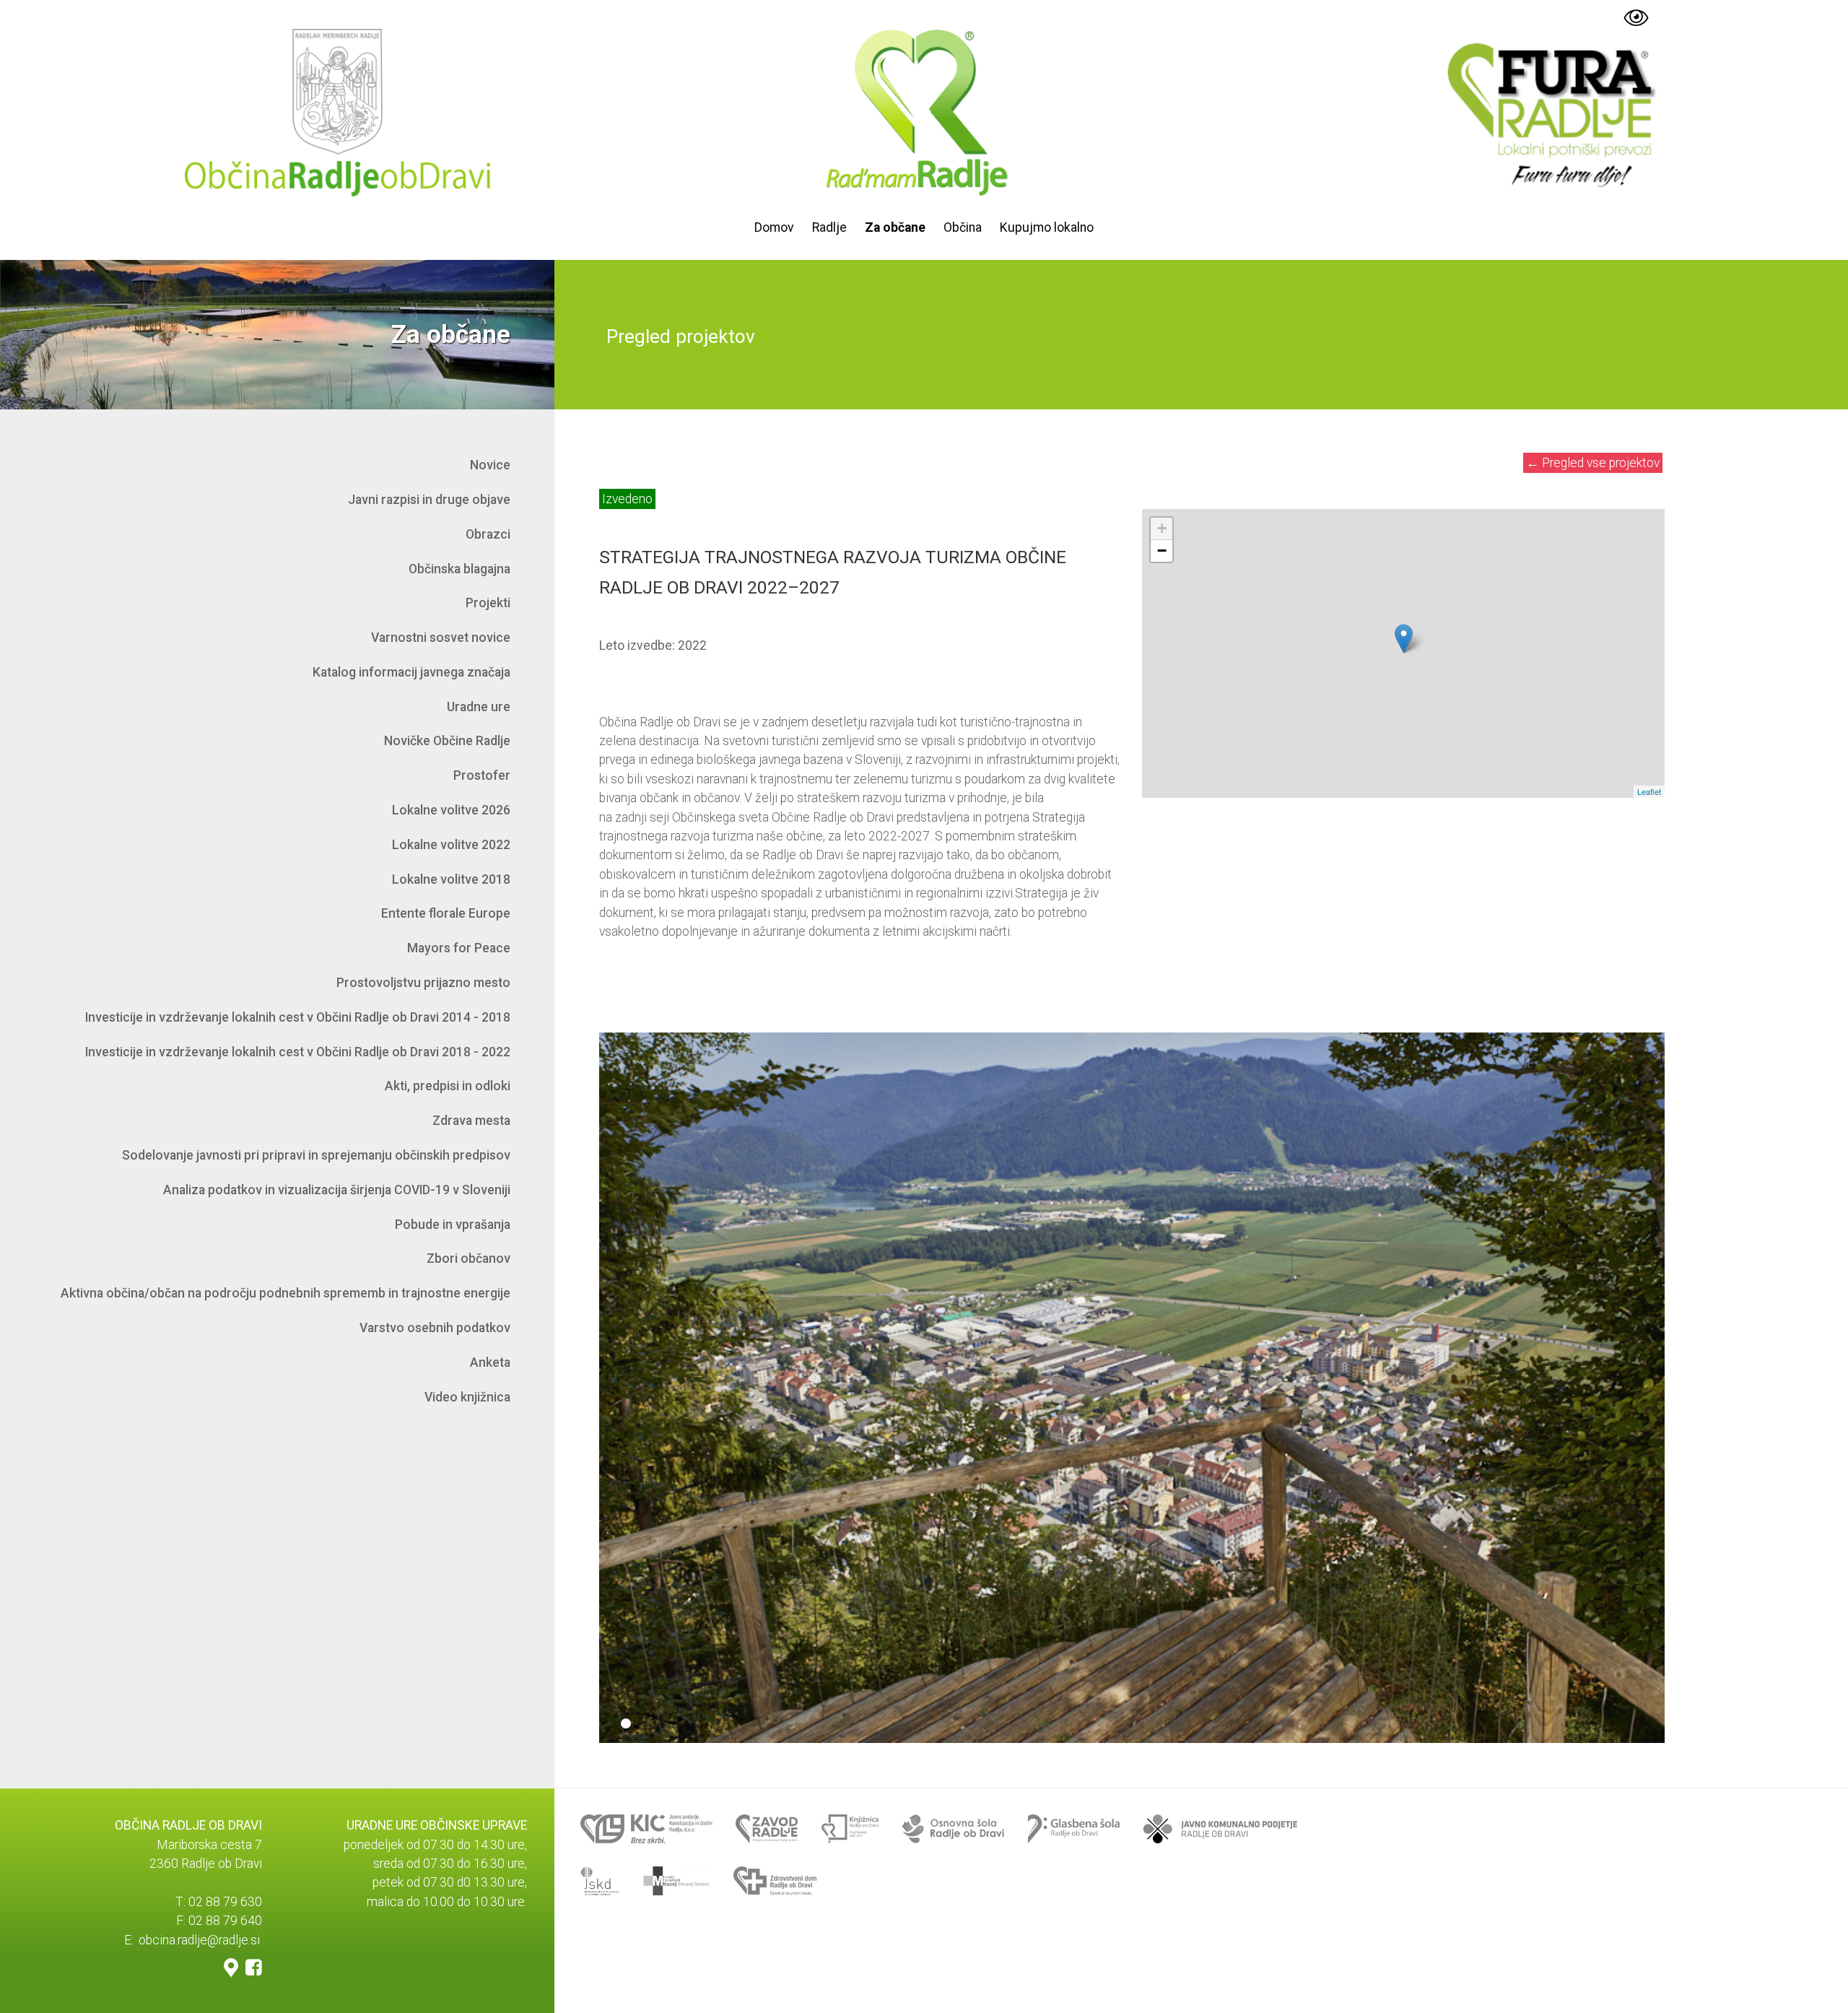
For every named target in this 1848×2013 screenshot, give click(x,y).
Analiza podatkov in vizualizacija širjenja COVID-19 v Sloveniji (337, 1190)
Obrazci (488, 534)
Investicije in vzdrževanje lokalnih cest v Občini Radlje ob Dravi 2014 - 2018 (298, 1017)
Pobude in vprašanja (453, 1225)
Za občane (895, 227)
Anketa (490, 1362)
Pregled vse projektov (1593, 463)
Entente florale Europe (446, 913)
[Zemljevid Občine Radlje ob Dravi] (231, 1967)
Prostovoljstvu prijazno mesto (423, 983)
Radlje (829, 227)
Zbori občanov (468, 1258)
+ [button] (1162, 528)
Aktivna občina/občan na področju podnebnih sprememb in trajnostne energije (286, 1293)
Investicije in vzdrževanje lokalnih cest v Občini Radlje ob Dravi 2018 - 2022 (298, 1052)
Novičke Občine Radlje (447, 741)
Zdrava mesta (471, 1121)
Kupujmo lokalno (1047, 227)
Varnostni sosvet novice (441, 638)
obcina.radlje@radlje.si (199, 1940)
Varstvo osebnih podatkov (435, 1328)
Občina (963, 227)
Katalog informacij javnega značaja (411, 672)
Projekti (488, 603)
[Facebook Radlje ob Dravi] (254, 1967)
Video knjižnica (467, 1397)
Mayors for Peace (459, 948)
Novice (490, 465)
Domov (774, 227)
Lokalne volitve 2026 (451, 810)
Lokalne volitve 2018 (451, 879)
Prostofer (482, 775)
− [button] (1162, 551)
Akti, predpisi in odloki (448, 1086)
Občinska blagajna (459, 569)
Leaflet (1649, 791)
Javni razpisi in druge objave (429, 500)
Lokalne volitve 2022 (451, 845)
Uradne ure (479, 707)
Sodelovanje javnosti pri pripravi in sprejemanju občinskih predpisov (316, 1155)
